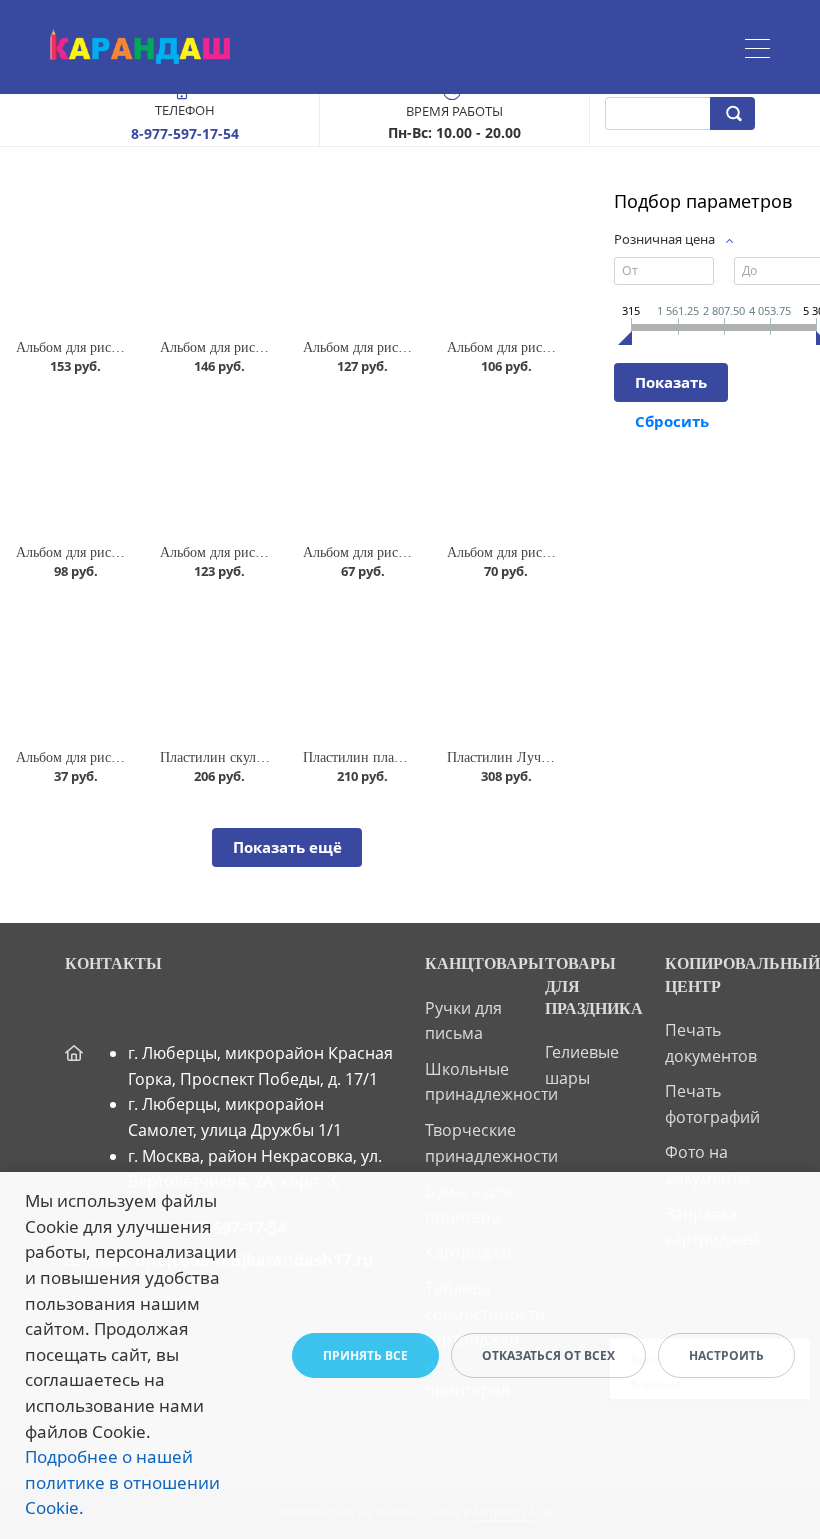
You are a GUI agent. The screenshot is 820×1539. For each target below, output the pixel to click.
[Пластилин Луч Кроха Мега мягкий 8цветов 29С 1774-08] (503, 667)
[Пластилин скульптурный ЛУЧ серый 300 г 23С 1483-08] (216, 667)
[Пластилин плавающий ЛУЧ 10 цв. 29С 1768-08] (359, 667)
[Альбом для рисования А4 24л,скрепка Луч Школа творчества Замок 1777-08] (503, 257)
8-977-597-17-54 (185, 133)
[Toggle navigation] (757, 51)
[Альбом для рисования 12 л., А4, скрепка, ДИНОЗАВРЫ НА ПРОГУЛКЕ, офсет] (72, 667)
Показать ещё (287, 847)
